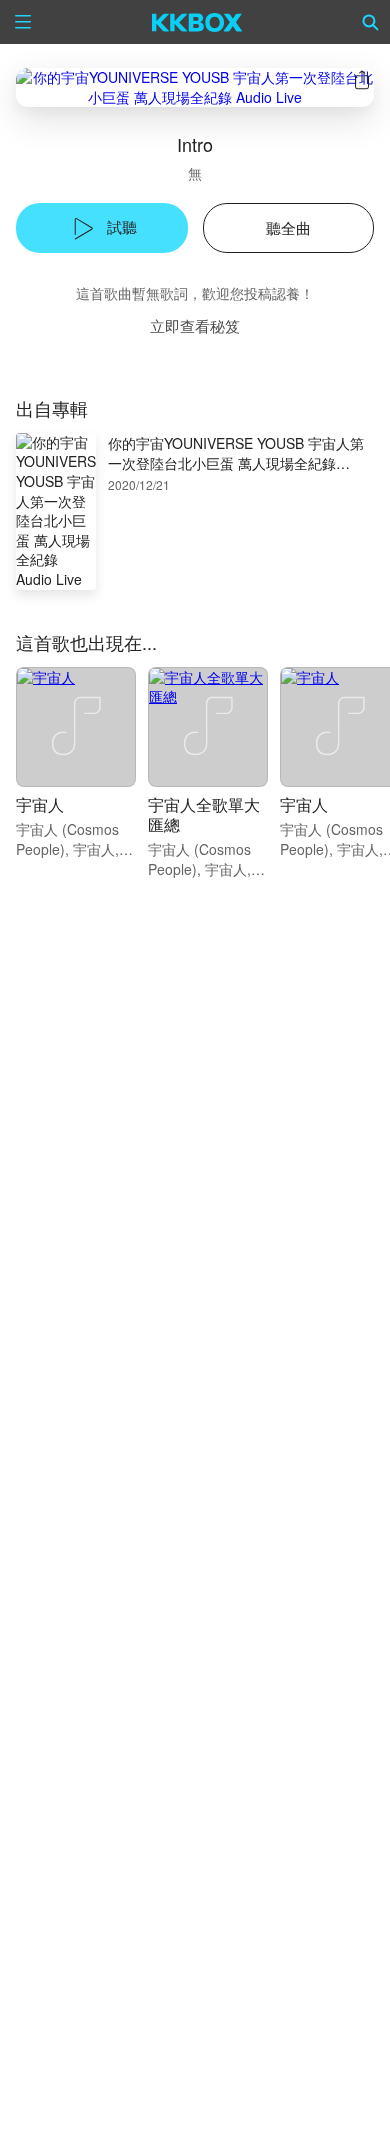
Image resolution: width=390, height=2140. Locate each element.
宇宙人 (40, 804)
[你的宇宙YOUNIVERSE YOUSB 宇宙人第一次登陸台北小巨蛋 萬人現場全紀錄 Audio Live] (195, 87)
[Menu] (23, 22)
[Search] (371, 22)
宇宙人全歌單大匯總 (204, 814)
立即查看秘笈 (195, 325)
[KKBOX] (197, 22)
